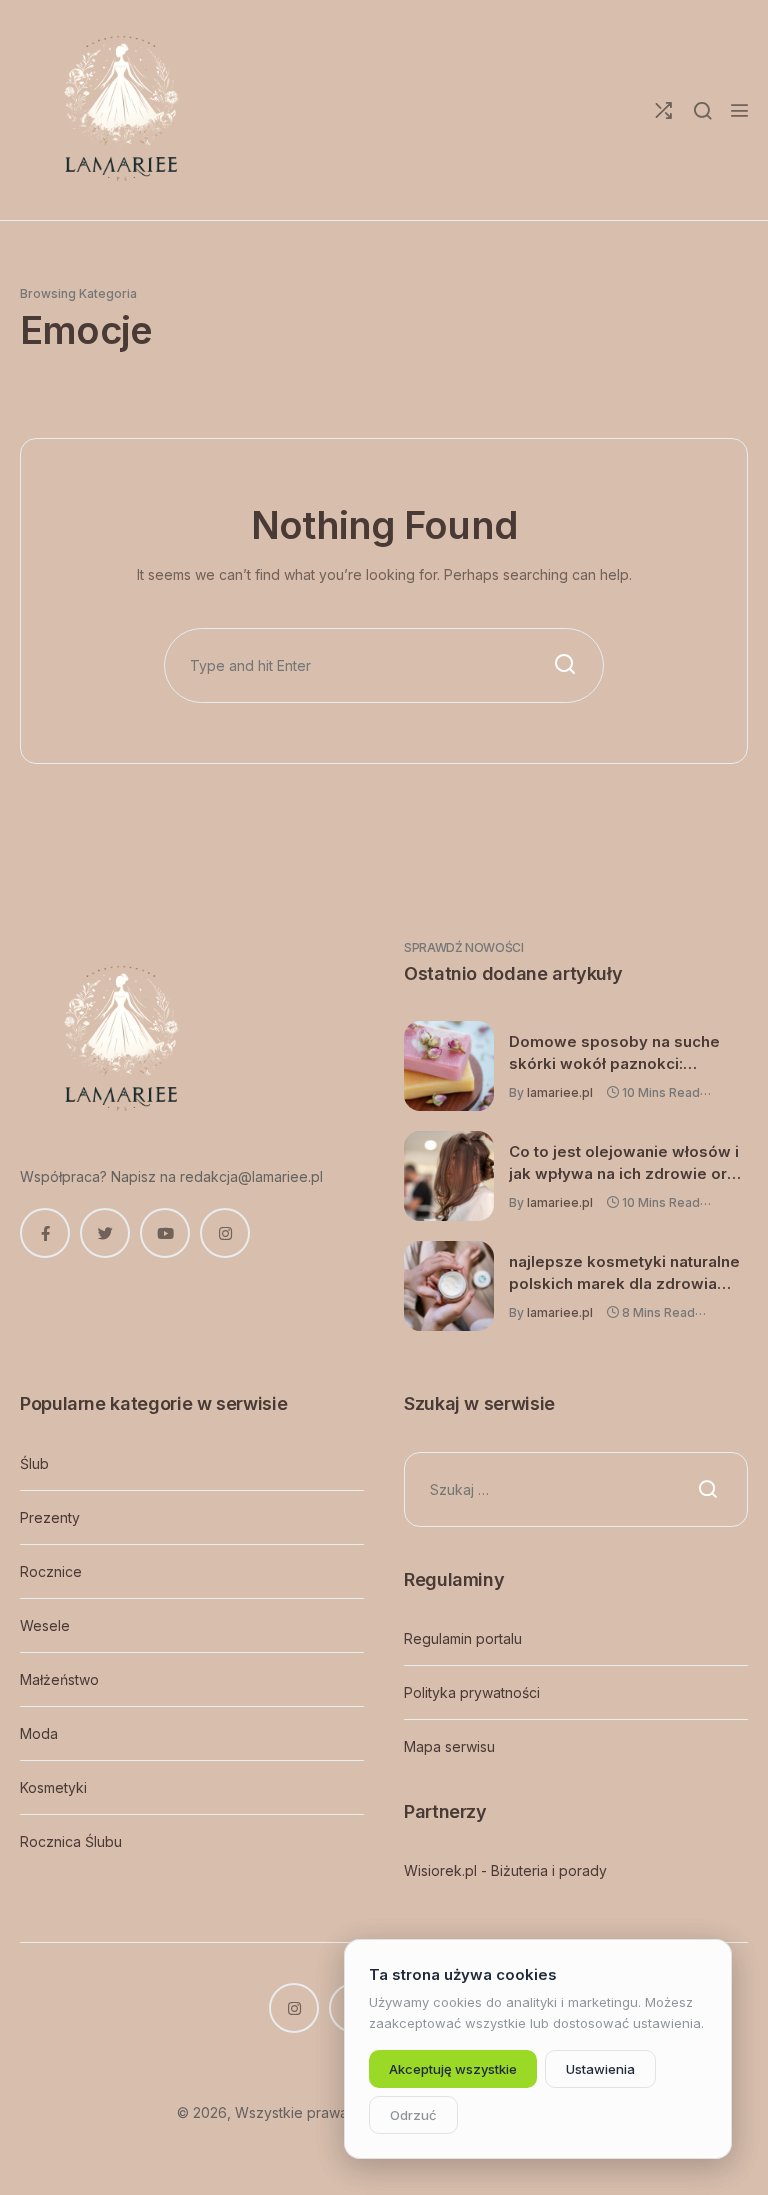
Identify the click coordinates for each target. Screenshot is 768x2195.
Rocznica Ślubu (71, 1841)
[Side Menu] (739, 110)
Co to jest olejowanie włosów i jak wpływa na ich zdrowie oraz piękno (627, 1163)
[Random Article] (663, 110)
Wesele (45, 1625)
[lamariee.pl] (120, 110)
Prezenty (50, 1517)
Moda (39, 1733)
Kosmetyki (53, 1787)
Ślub (34, 1463)
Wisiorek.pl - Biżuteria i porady (505, 1870)
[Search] (702, 110)
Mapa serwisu (449, 1746)
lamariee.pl (560, 1092)
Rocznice (51, 1571)
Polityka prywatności (472, 1692)
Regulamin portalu (463, 1638)
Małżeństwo (59, 1679)
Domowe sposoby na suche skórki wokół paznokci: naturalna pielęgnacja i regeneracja (614, 1053)
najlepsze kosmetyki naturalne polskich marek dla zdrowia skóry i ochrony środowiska (624, 1273)
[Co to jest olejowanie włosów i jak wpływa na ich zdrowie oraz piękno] (449, 1176)
